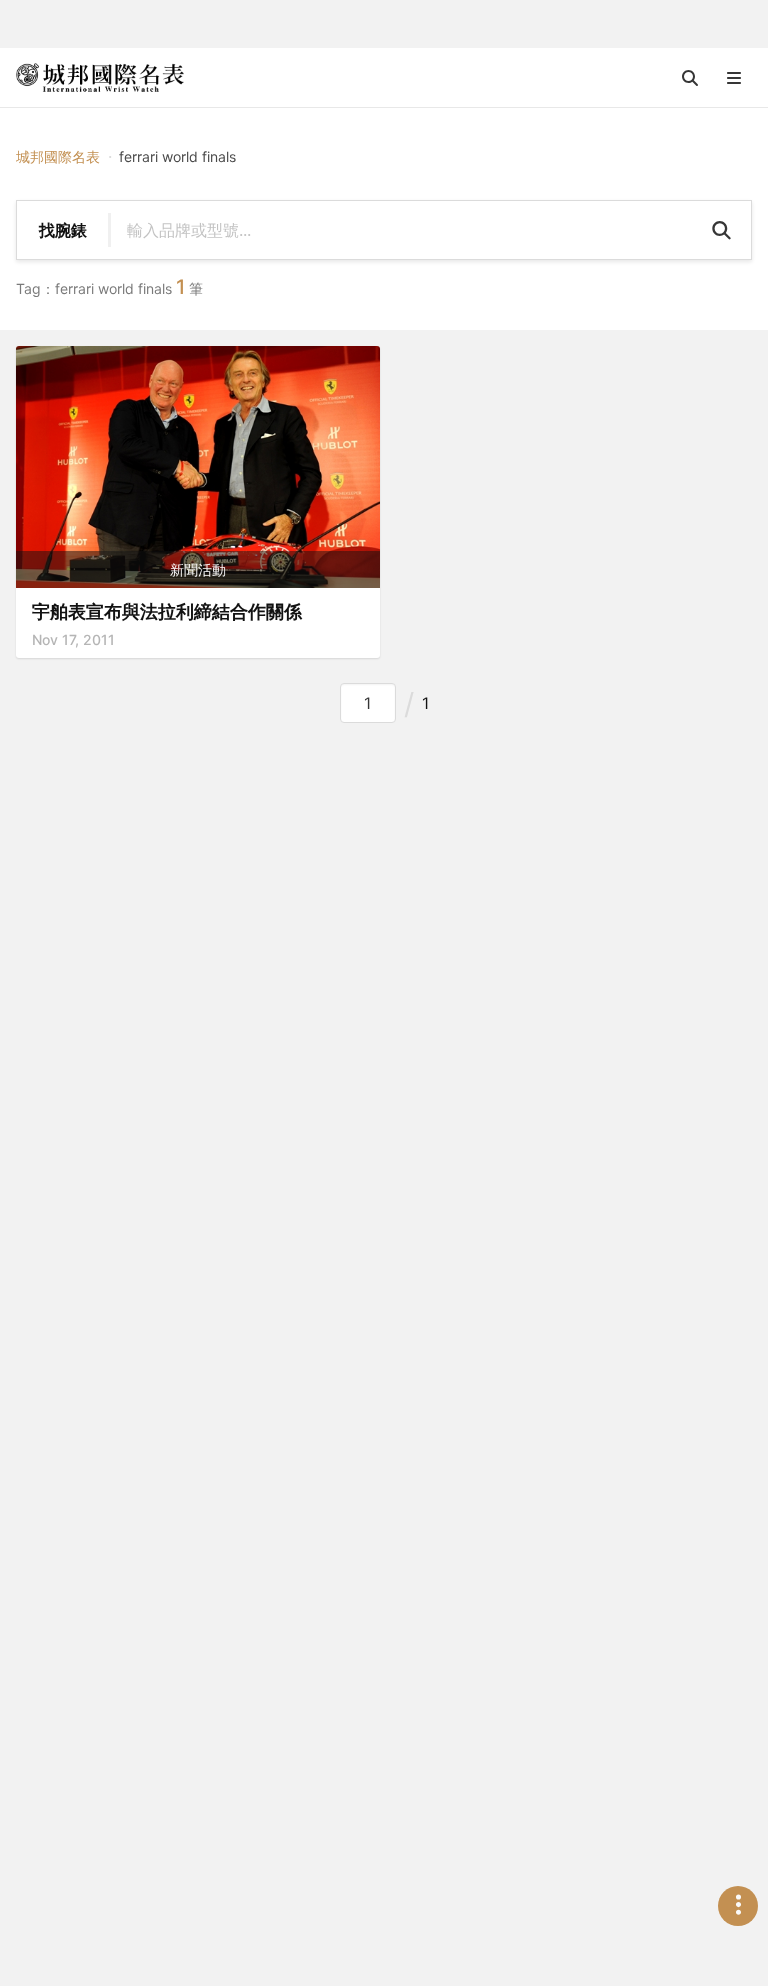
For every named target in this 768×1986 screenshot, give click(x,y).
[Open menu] (734, 78)
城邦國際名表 (58, 156)
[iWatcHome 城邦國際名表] (100, 78)
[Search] (721, 230)
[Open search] (690, 78)
